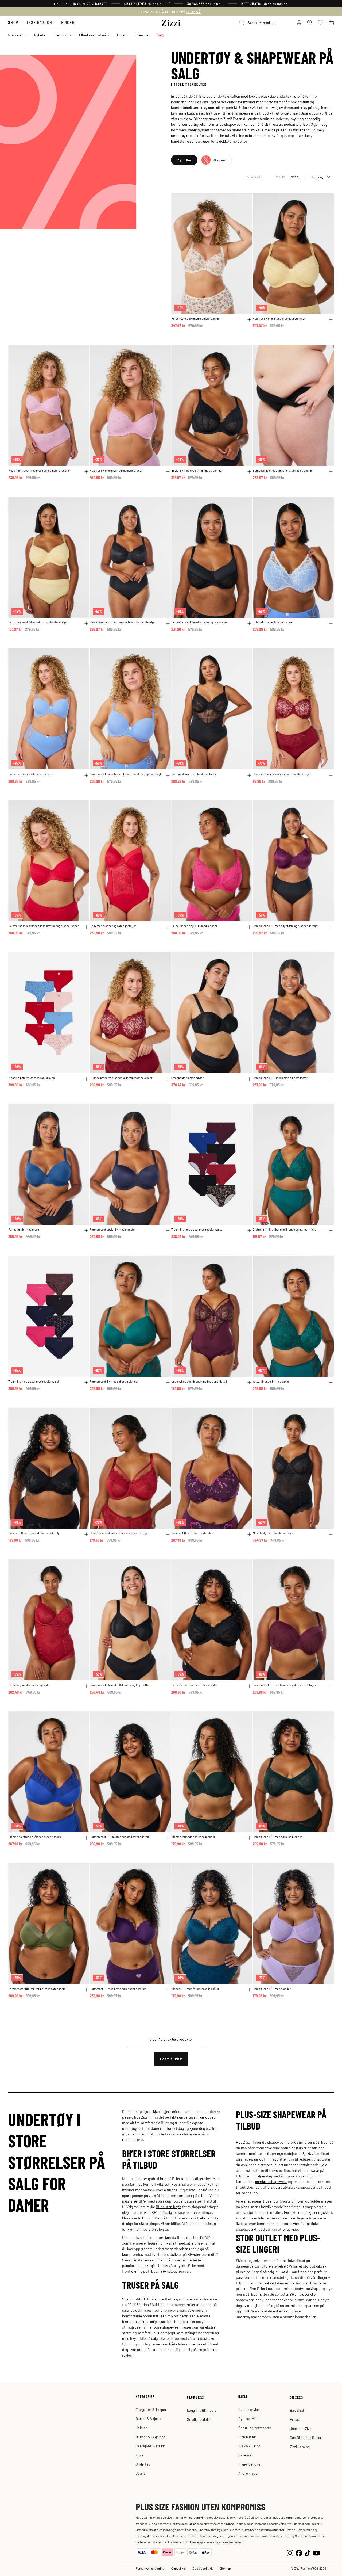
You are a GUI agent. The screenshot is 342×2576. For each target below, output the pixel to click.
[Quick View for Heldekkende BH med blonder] (331, 1990)
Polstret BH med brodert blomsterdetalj (34, 1533)
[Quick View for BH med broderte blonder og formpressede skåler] (168, 1079)
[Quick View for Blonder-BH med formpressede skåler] (249, 1990)
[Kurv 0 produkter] (331, 22)
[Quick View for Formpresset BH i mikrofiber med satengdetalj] (168, 1838)
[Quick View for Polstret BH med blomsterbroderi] (249, 1534)
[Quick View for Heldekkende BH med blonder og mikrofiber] (249, 623)
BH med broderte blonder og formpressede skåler (121, 1078)
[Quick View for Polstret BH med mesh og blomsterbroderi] (168, 472)
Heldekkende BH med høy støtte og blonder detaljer (123, 622)
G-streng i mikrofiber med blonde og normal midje (284, 1229)
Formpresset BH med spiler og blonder (114, 1381)
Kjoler (140, 2455)
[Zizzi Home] (171, 22)
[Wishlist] (245, 200)
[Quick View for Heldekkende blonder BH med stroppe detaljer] (168, 1534)
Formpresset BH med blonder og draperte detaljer (284, 1685)
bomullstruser (154, 2316)
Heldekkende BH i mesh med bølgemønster (280, 1078)
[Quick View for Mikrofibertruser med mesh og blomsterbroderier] (86, 472)
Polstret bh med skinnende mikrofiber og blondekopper (44, 926)
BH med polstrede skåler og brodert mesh (35, 1837)
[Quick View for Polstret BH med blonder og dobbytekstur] (331, 320)
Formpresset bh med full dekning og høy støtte (119, 1685)
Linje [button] (121, 35)
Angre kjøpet (248, 2473)
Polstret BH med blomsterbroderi (192, 1533)
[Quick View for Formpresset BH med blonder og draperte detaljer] (331, 1686)
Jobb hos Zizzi (301, 2428)
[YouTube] (316, 2553)
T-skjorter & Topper (151, 2409)
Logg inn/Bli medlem (203, 2410)
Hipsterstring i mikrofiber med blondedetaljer (282, 774)
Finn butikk (247, 2437)
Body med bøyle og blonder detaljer (194, 774)
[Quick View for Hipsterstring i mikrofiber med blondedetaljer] (331, 775)
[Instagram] (290, 2553)
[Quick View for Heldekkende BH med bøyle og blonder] (331, 1838)
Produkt (279, 177)
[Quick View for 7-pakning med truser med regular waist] (249, 1231)
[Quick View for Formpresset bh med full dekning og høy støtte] (168, 1686)
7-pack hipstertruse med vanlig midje (32, 1078)
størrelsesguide (150, 2260)
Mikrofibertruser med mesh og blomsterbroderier (40, 470)
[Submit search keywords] (242, 22)
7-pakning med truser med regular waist (197, 1229)
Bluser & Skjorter (149, 2419)
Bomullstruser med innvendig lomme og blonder (283, 470)
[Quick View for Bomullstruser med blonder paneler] (86, 775)
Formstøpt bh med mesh (24, 1229)
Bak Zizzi (297, 2410)
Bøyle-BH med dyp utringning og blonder (197, 470)
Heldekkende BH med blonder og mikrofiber (199, 622)
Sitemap (225, 2568)
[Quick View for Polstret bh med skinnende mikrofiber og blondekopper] (86, 927)
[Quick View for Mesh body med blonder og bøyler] (86, 1686)
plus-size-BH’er (135, 2201)
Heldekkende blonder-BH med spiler (194, 1685)
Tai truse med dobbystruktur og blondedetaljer (38, 622)
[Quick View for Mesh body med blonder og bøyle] (331, 1534)
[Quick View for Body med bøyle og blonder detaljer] (249, 775)
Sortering (317, 177)
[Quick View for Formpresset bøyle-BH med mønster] (168, 1231)
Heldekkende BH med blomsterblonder (196, 318)
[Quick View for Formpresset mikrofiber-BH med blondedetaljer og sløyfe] (168, 775)
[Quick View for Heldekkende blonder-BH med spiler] (249, 1686)
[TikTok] (308, 2553)
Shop (13, 22)
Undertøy (143, 2464)
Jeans (141, 2473)
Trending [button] (61, 35)
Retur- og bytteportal (255, 2428)
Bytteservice (248, 2419)
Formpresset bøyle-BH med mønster (113, 1229)
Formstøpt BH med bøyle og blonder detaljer (118, 1989)
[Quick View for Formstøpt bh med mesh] (86, 1231)
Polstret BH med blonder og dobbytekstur (279, 318)
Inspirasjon (40, 22)
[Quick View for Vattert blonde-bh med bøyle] (331, 1383)
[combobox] (262, 22)
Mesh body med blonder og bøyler (29, 1685)
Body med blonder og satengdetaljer (113, 926)
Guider (68, 22)
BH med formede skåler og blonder (193, 1837)
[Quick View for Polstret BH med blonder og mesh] (331, 623)
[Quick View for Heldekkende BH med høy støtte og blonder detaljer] (168, 623)
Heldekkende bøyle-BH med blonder (194, 926)
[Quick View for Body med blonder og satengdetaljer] (168, 927)
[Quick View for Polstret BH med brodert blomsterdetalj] (86, 1534)
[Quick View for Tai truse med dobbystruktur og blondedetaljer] (86, 623)
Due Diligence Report (306, 2438)
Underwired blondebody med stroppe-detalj (199, 1381)
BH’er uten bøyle (169, 2207)
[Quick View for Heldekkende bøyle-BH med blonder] (249, 927)
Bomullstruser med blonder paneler (31, 774)
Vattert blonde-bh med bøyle (271, 1381)
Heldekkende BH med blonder (272, 1989)
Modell (295, 177)
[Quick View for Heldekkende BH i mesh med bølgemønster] (331, 1079)
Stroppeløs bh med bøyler (187, 1078)
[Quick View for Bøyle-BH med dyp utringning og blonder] (249, 472)
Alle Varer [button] (15, 35)
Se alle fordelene (200, 2419)
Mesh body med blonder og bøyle (273, 1533)
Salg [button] (160, 35)
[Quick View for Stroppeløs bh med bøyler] (249, 1079)
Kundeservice (249, 2409)
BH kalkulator (249, 2446)
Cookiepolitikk (203, 2568)
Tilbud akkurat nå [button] (92, 35)
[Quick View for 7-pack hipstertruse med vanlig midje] (86, 1079)
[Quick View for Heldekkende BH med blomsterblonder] (249, 320)
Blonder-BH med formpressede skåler (195, 1989)
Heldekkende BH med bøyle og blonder (277, 1837)
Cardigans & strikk (150, 2446)
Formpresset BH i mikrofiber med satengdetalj (119, 1837)
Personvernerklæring (150, 2568)
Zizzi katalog (300, 2447)
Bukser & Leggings (150, 2437)
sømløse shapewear (271, 2181)
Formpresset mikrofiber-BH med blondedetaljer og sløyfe (126, 774)
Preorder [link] (143, 35)
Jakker (141, 2428)
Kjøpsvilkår (178, 2568)
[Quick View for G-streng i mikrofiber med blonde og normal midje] (331, 1231)
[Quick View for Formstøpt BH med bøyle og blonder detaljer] (168, 1990)
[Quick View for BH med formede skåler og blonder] (249, 1838)
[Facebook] (299, 2553)
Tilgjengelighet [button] (250, 2464)
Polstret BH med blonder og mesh (274, 622)
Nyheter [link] (41, 35)
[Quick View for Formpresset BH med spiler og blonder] (168, 1383)
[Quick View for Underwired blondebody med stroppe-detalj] (249, 1383)
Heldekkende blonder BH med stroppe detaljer (119, 1533)
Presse (295, 2419)
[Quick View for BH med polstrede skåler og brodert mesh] (86, 1838)
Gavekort (246, 2455)
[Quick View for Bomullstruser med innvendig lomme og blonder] (331, 472)
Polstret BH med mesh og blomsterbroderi (116, 470)
